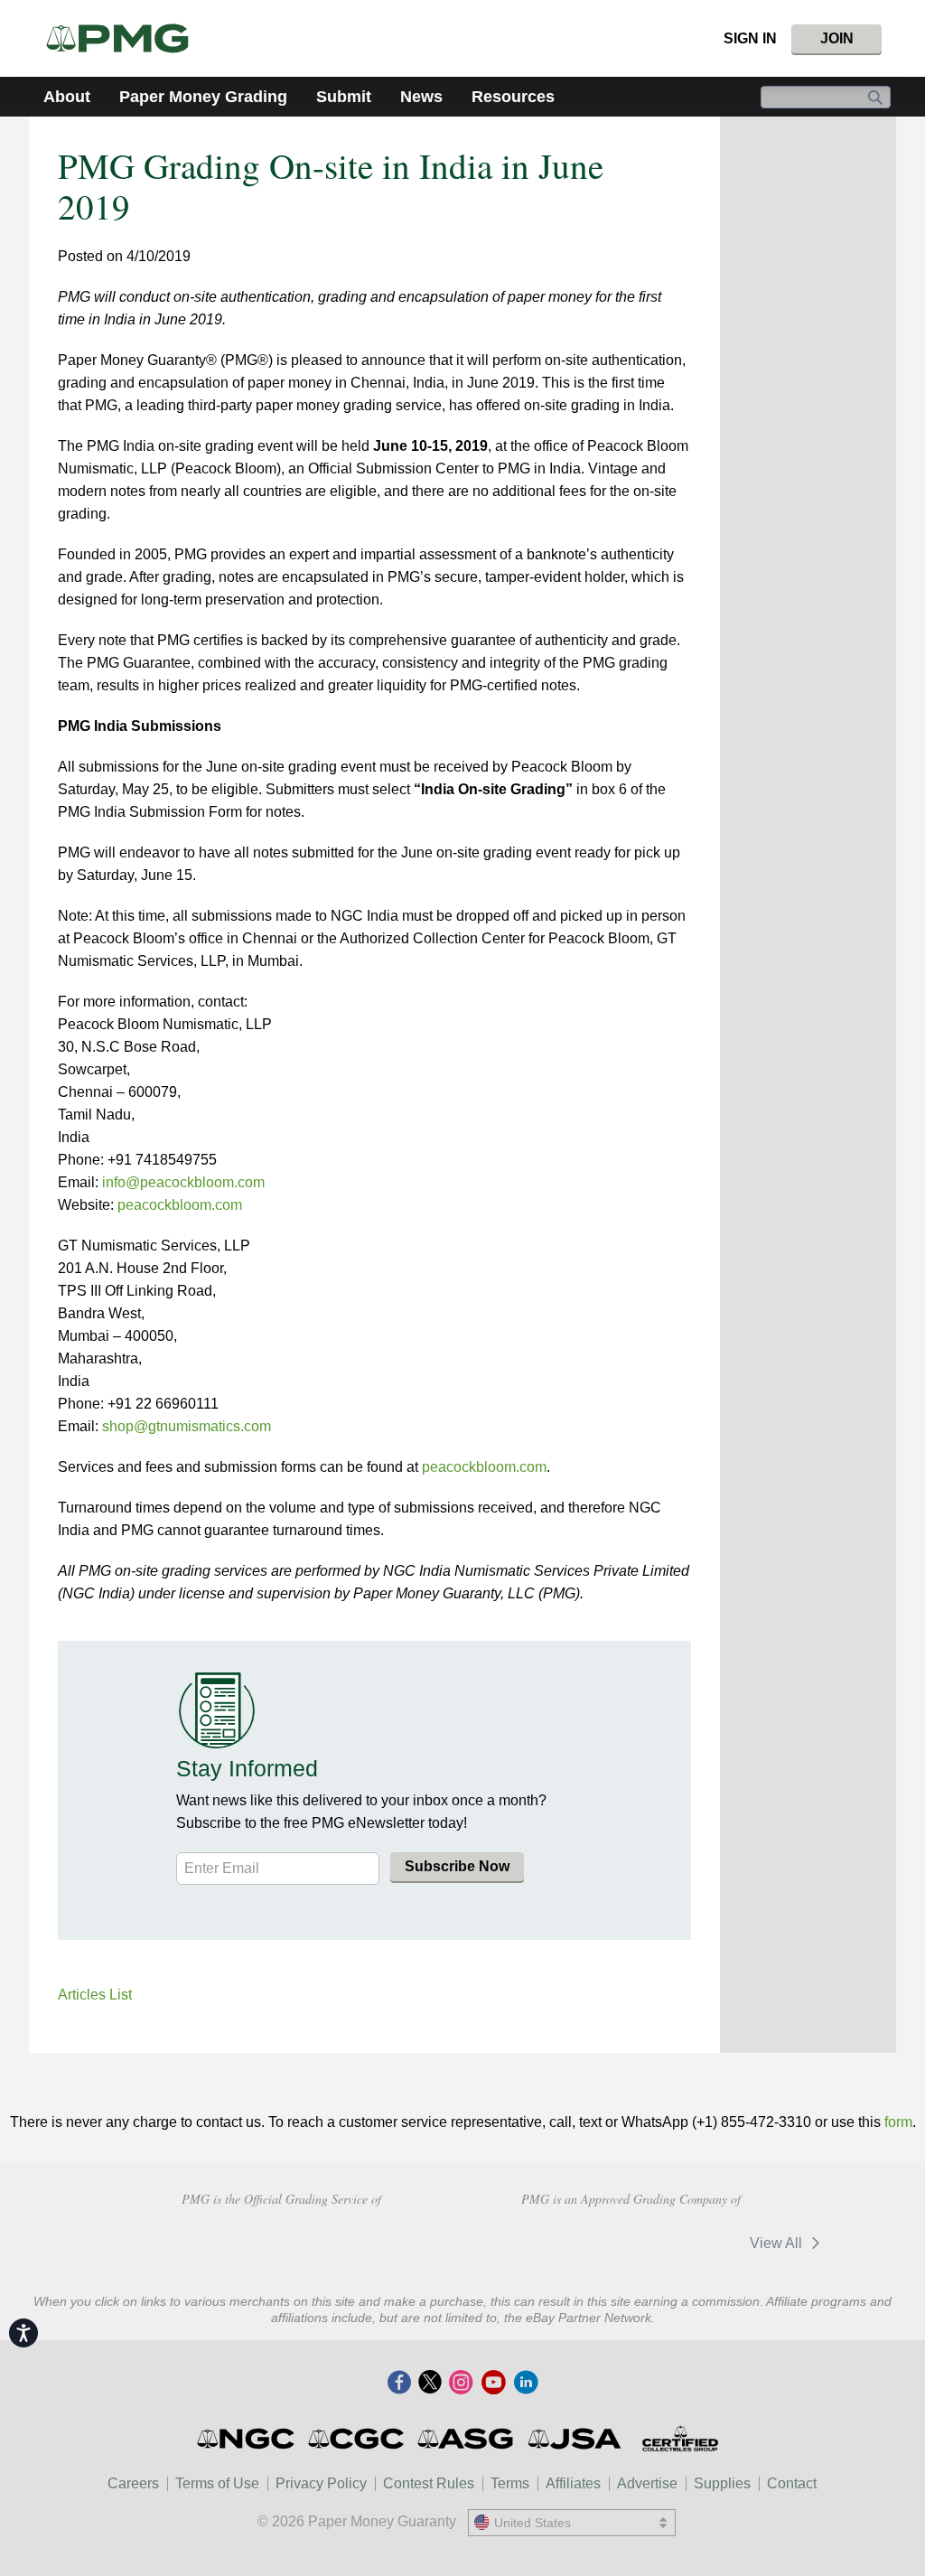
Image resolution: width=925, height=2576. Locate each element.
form (898, 2122)
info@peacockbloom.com (183, 1182)
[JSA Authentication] (575, 2439)
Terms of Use (217, 2483)
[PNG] (281, 2241)
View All (778, 2243)
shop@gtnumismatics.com (187, 1426)
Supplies (722, 2483)
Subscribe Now (457, 1866)
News (421, 97)
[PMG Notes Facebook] (399, 2384)
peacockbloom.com (180, 1205)
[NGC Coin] (247, 2439)
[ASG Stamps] (467, 2439)
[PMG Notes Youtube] (493, 2384)
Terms (510, 2483)
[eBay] (559, 2243)
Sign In (750, 38)
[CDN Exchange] (676, 2243)
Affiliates (573, 2483)
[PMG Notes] (125, 38)
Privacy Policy (321, 2483)
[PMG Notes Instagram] (461, 2384)
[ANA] (153, 2241)
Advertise (647, 2483)
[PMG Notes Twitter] (430, 2384)
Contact (792, 2483)
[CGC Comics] (357, 2439)
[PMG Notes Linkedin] (526, 2384)
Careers (133, 2483)
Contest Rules (429, 2483)
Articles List (95, 1995)
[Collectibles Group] (680, 2439)
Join (837, 38)
